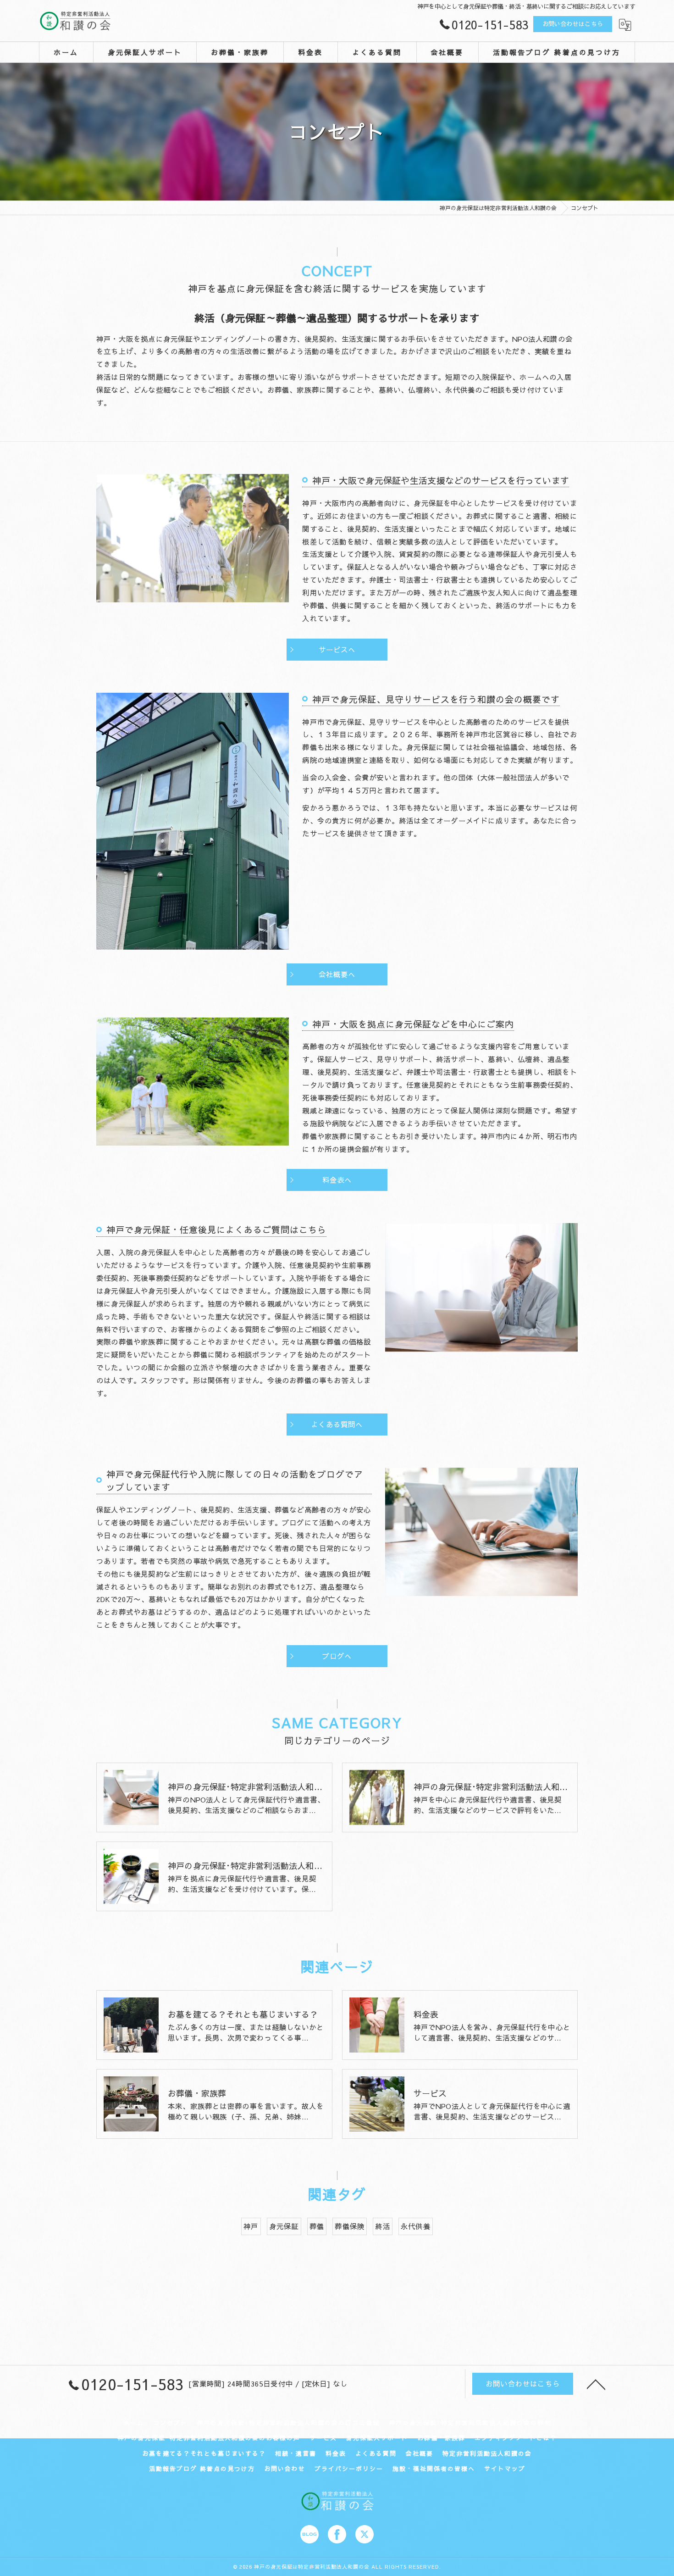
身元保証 (284, 2226)
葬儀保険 (350, 2226)
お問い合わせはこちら (573, 24)
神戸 (251, 2226)
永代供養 (416, 2226)
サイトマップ (505, 2469)
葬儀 (317, 2226)
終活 (382, 2226)
